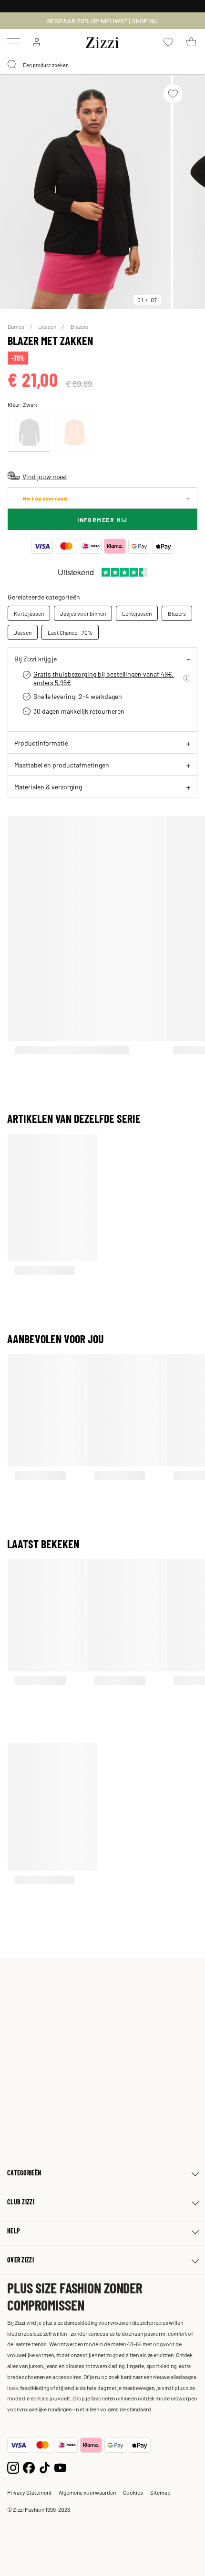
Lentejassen (137, 613)
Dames (16, 326)
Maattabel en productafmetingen (62, 765)
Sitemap (160, 2492)
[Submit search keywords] (12, 65)
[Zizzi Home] (102, 41)
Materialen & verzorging (48, 787)
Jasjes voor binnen (83, 613)
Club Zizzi (21, 2202)
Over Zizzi (20, 2260)
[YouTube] (60, 2467)
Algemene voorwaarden (87, 2492)
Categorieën (24, 2173)
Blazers (80, 326)
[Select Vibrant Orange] (74, 432)
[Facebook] (29, 2467)
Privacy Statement (29, 2492)
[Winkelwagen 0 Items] (191, 42)
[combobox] (102, 65)
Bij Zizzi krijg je (36, 659)
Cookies (133, 2492)
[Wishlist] (173, 94)
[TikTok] (45, 2467)
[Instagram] (13, 2467)
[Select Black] (29, 432)
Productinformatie (41, 743)
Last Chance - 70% (70, 632)
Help (14, 2231)
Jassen (48, 326)
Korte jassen (29, 613)
